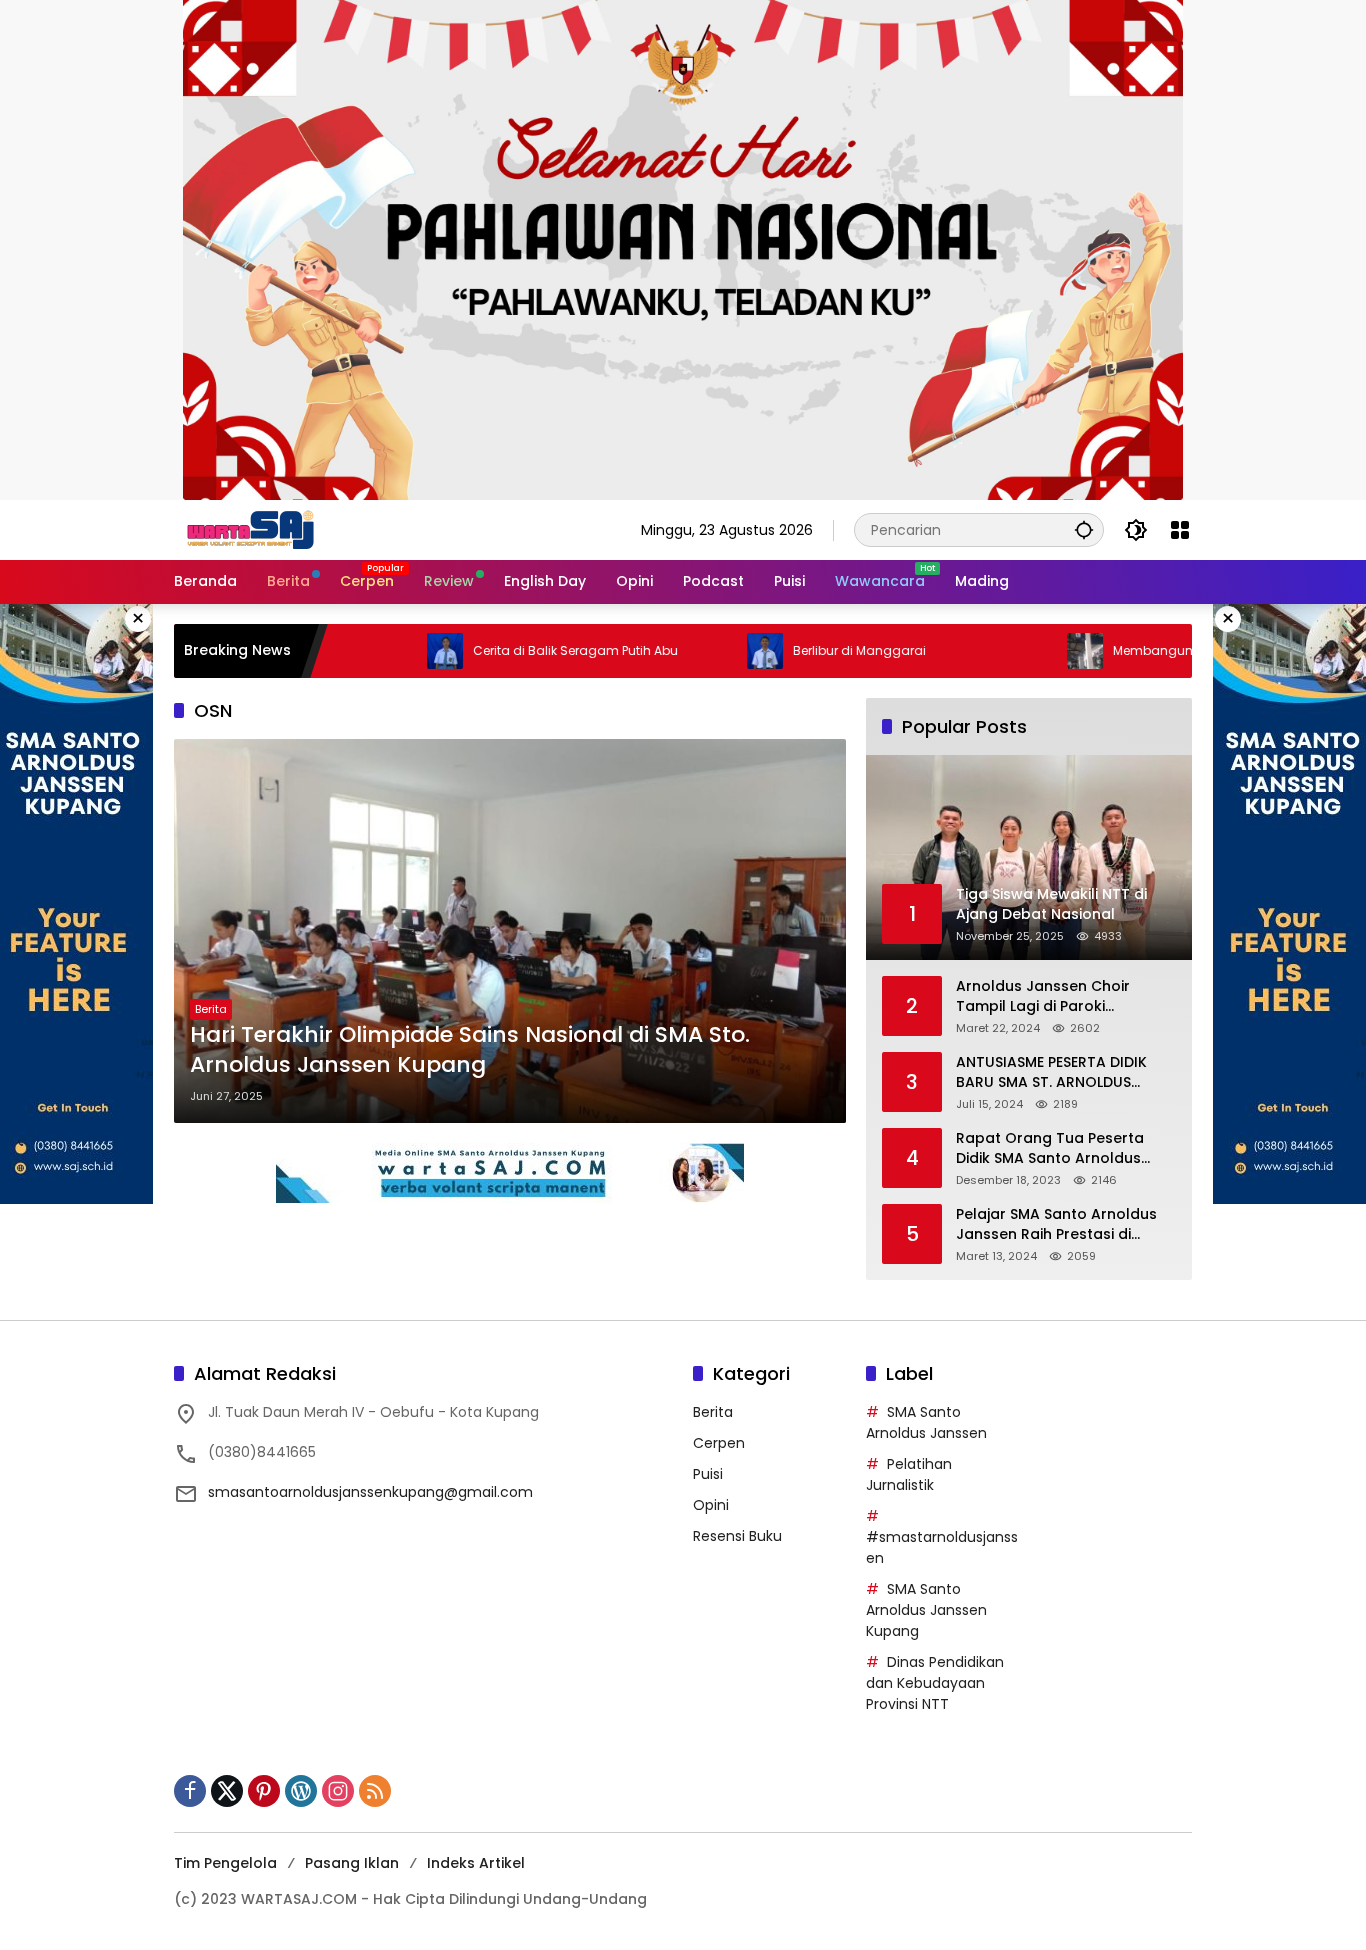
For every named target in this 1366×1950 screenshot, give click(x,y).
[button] (1084, 529)
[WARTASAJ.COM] (246, 529)
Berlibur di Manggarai (790, 651)
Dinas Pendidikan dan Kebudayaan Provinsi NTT (935, 1683)
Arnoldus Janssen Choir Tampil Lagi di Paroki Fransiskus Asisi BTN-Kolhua (1057, 996)
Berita (211, 1009)
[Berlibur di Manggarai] (696, 651)
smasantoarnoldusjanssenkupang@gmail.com (370, 1492)
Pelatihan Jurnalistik (909, 1474)
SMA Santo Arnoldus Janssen (926, 1422)
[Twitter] (227, 1791)
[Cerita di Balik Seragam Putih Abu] (376, 651)
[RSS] (375, 1791)
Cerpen (719, 1443)
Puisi (708, 1474)
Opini (711, 1505)
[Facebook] (190, 1791)
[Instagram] (338, 1791)
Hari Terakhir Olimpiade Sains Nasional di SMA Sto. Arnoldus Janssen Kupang (470, 1050)
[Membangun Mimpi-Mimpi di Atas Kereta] (1016, 651)
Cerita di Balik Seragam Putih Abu (506, 651)
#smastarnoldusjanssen (942, 1547)
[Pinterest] (264, 1791)
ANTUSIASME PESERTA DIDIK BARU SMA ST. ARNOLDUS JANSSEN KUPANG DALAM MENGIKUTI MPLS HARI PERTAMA (1051, 1072)
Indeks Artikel (476, 1863)
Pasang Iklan (352, 1863)
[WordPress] (301, 1791)
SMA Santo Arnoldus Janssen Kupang (926, 1610)
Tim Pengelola (225, 1863)
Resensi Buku (737, 1536)
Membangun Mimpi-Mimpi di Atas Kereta (1169, 651)
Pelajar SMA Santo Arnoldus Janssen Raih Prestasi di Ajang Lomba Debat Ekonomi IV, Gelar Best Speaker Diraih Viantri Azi (1061, 1224)
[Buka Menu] (1180, 530)
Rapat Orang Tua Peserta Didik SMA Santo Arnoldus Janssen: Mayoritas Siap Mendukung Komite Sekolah (1057, 1148)
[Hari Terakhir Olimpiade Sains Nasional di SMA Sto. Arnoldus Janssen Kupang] (510, 931)
